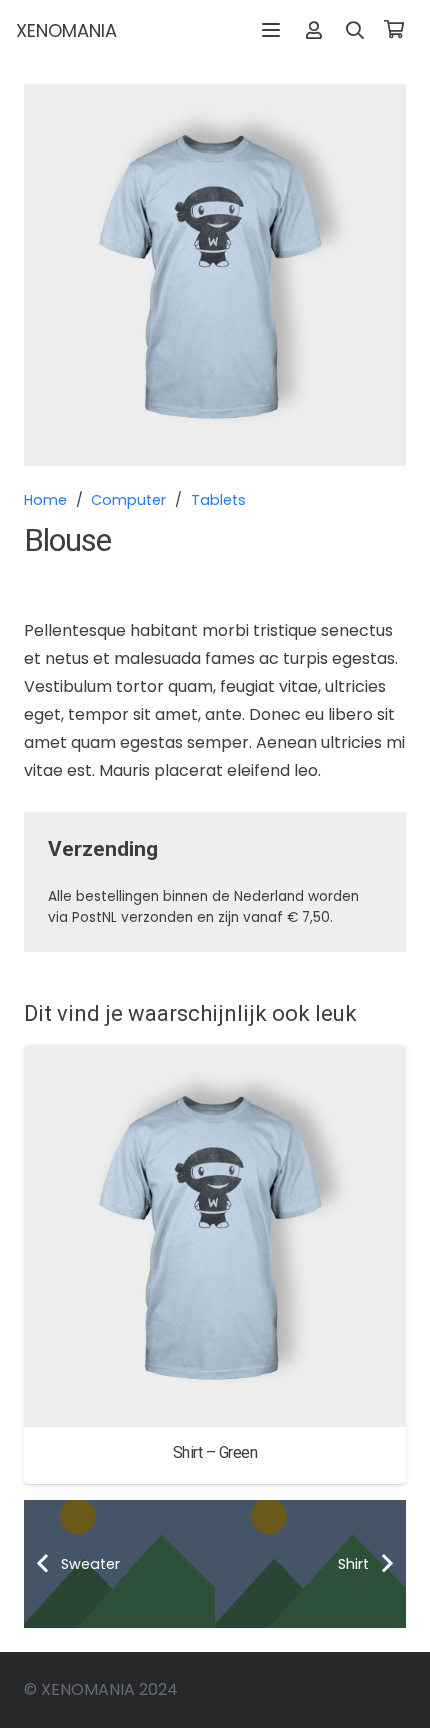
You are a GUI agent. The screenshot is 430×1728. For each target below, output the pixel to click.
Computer (128, 500)
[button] (272, 30)
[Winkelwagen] (394, 30)
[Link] (314, 29)
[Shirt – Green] (215, 1236)
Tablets (218, 500)
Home (45, 500)
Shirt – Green (215, 1452)
